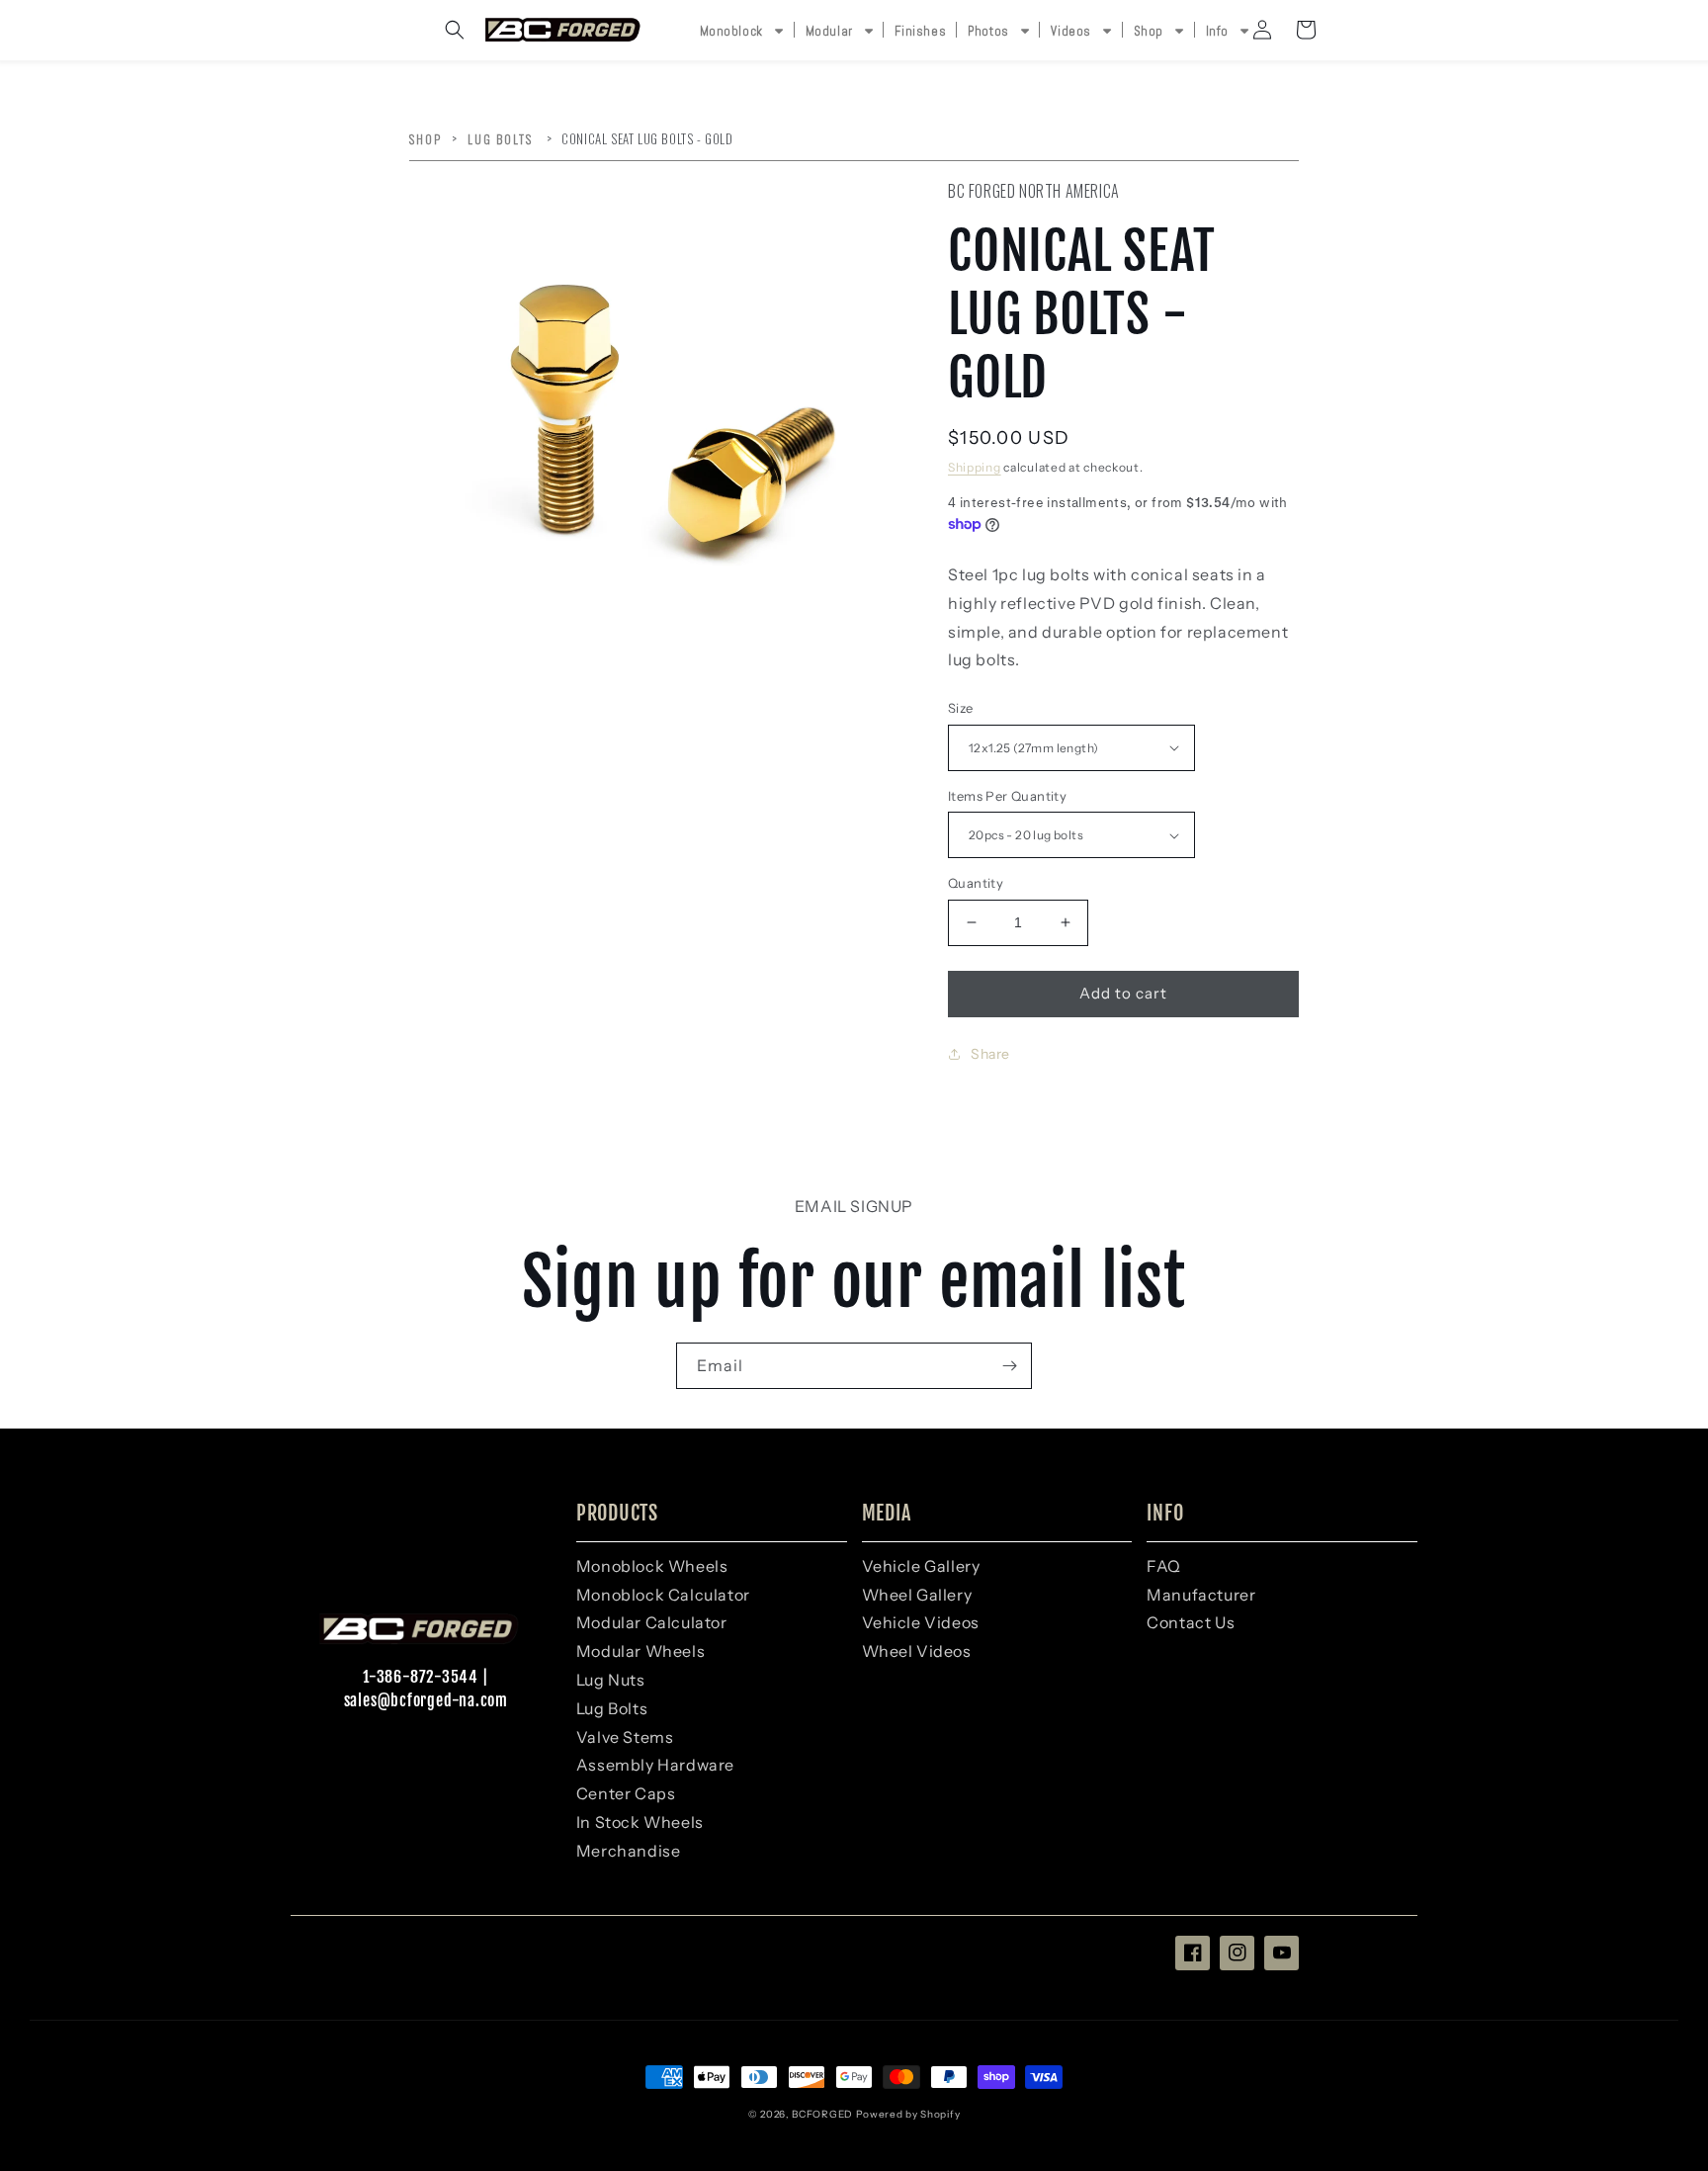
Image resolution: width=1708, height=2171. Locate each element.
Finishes (920, 31)
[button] (455, 30)
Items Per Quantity (1007, 796)
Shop (1149, 31)
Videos (1071, 31)
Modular (829, 31)
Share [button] (990, 1054)
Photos (988, 31)
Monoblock (731, 31)
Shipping (975, 467)
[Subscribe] (1009, 1366)
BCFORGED (822, 2114)
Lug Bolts (502, 139)
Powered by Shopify (908, 2114)
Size (961, 708)
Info (1217, 31)
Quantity (976, 883)
